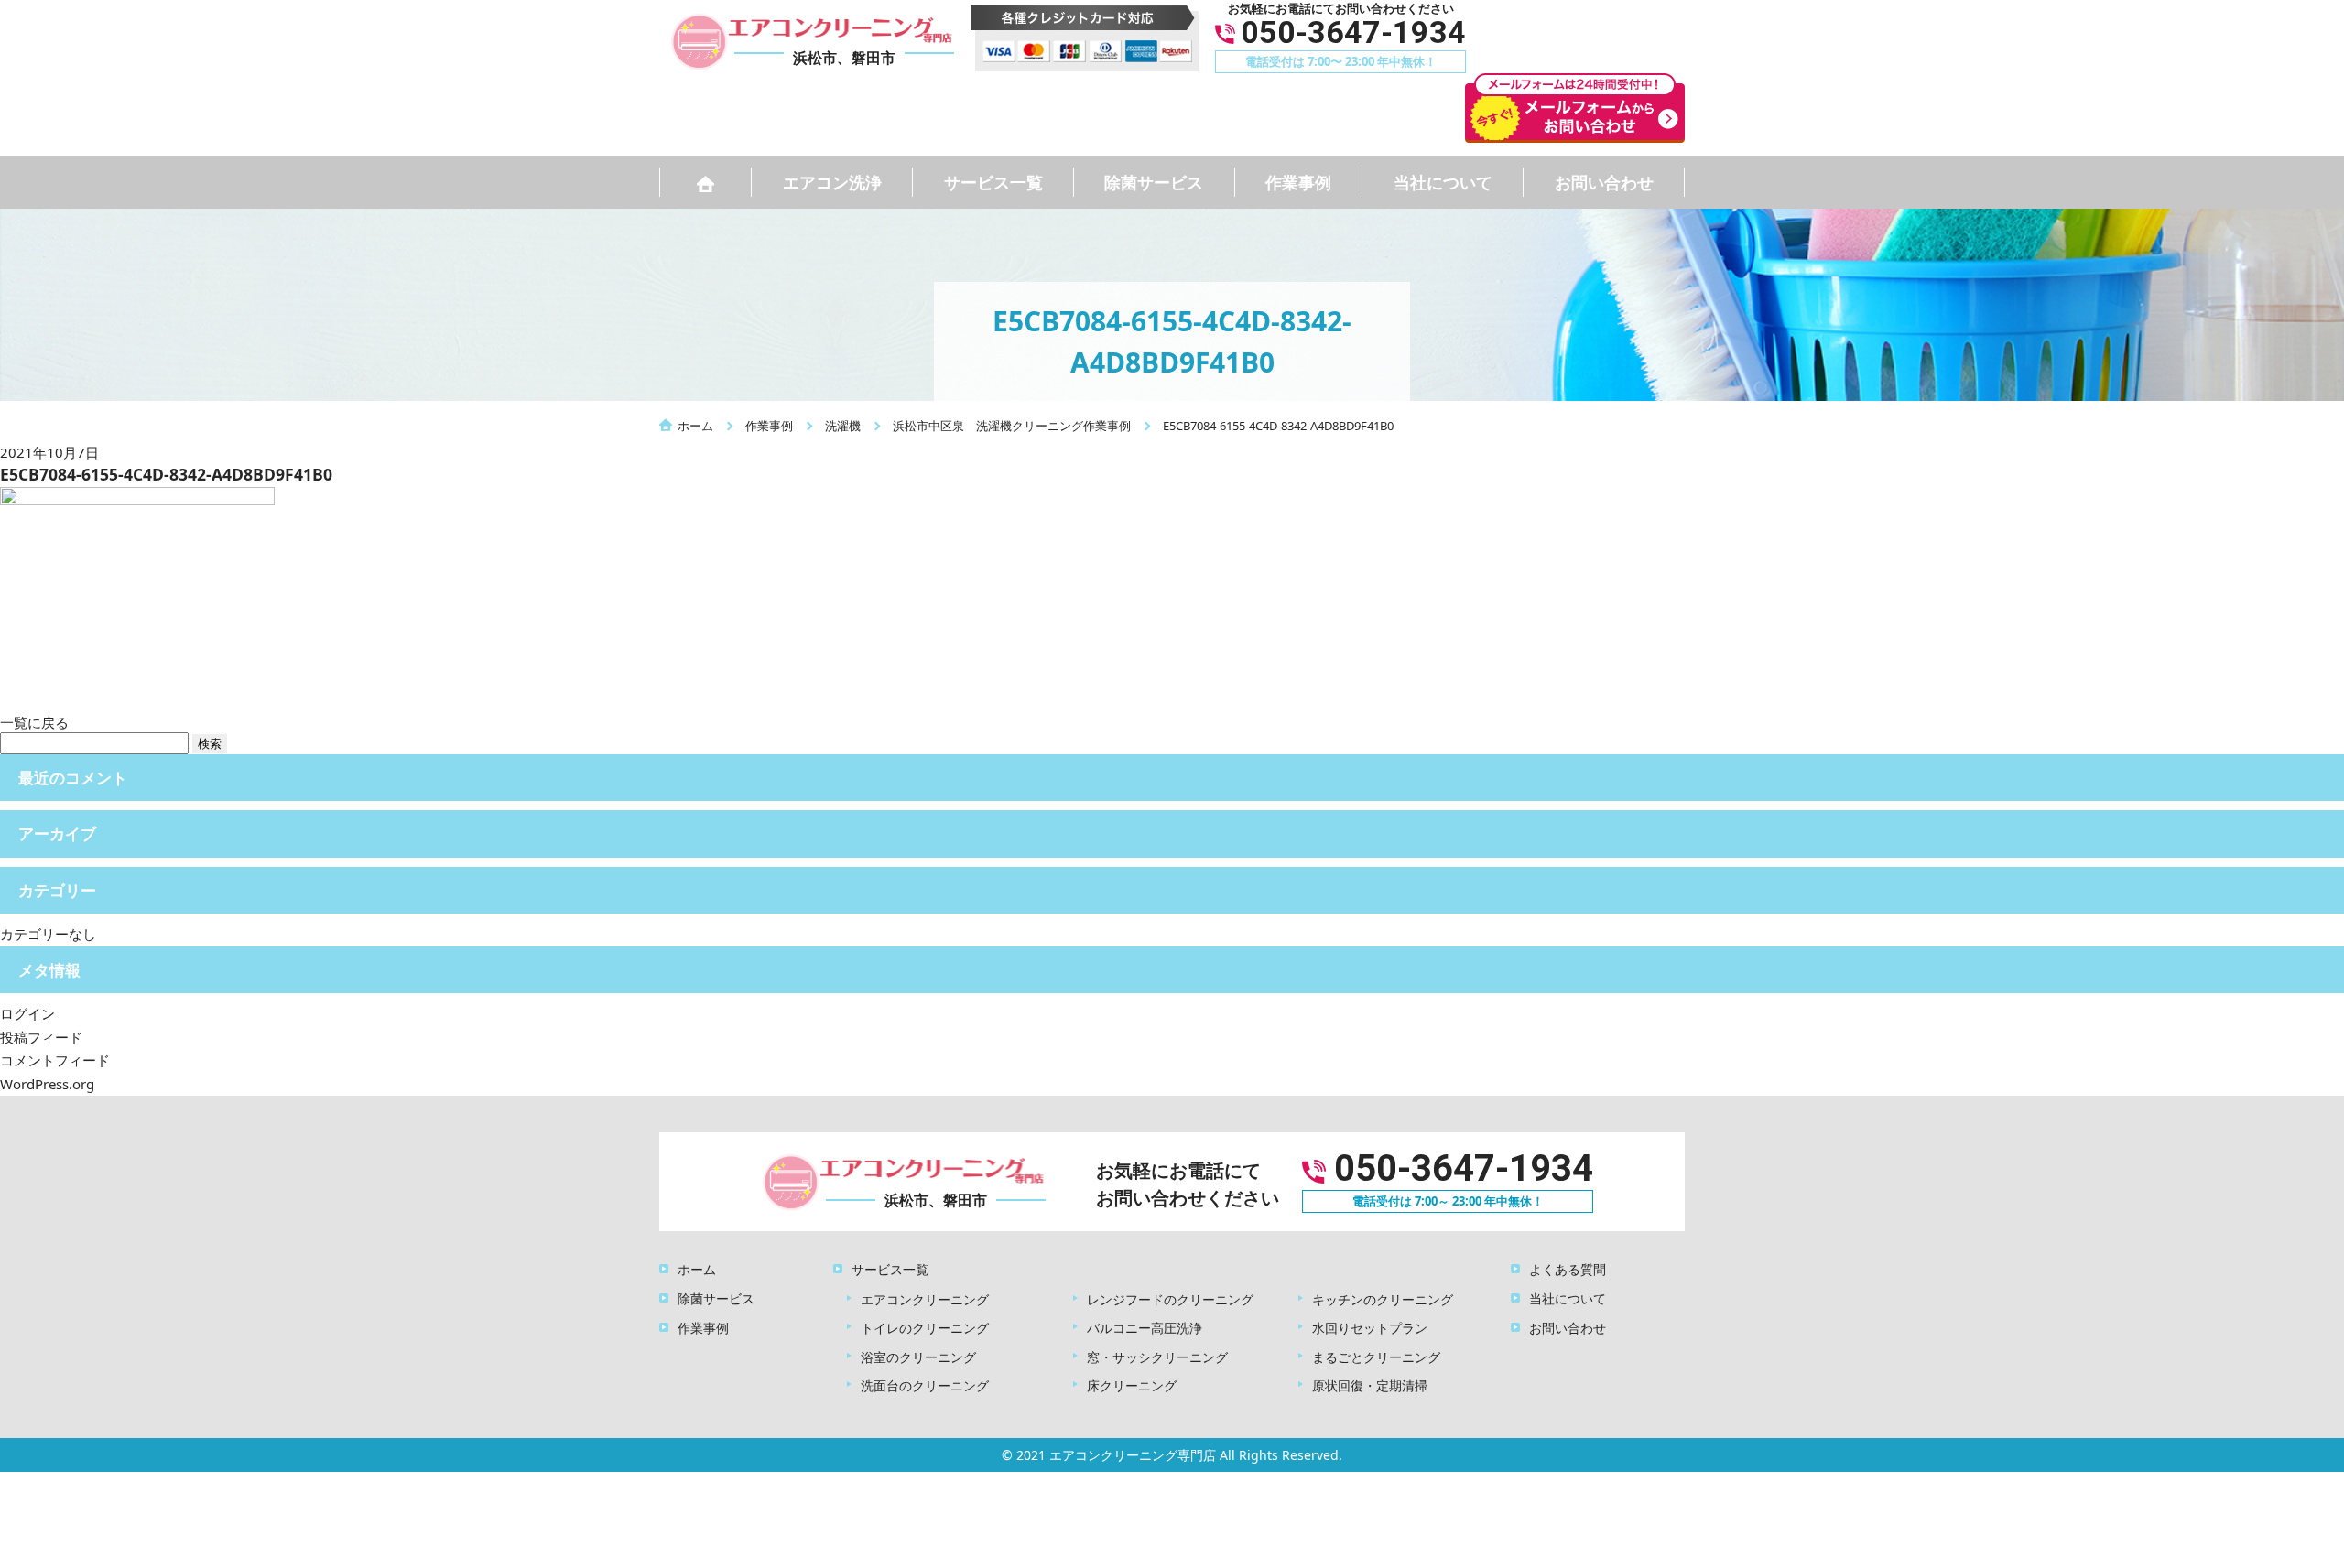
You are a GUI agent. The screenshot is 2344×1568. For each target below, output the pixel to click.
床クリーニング (1132, 1385)
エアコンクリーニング (925, 1299)
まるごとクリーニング (1376, 1357)
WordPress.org (47, 1084)
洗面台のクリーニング (925, 1385)
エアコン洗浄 (832, 182)
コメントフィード (55, 1060)
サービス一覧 (993, 182)
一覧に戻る (34, 722)
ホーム (697, 1269)
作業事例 (1298, 182)
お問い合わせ (1604, 182)
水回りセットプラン (1370, 1328)
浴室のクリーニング (918, 1357)
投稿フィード (41, 1037)
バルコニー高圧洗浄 (1145, 1328)
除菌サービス (1154, 182)
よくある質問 (1568, 1269)
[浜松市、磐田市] (898, 1180)
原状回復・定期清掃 (1370, 1385)
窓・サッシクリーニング (1157, 1357)
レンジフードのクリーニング (1170, 1299)
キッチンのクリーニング (1383, 1299)
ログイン (27, 1013)
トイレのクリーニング (925, 1328)
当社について (1443, 182)
